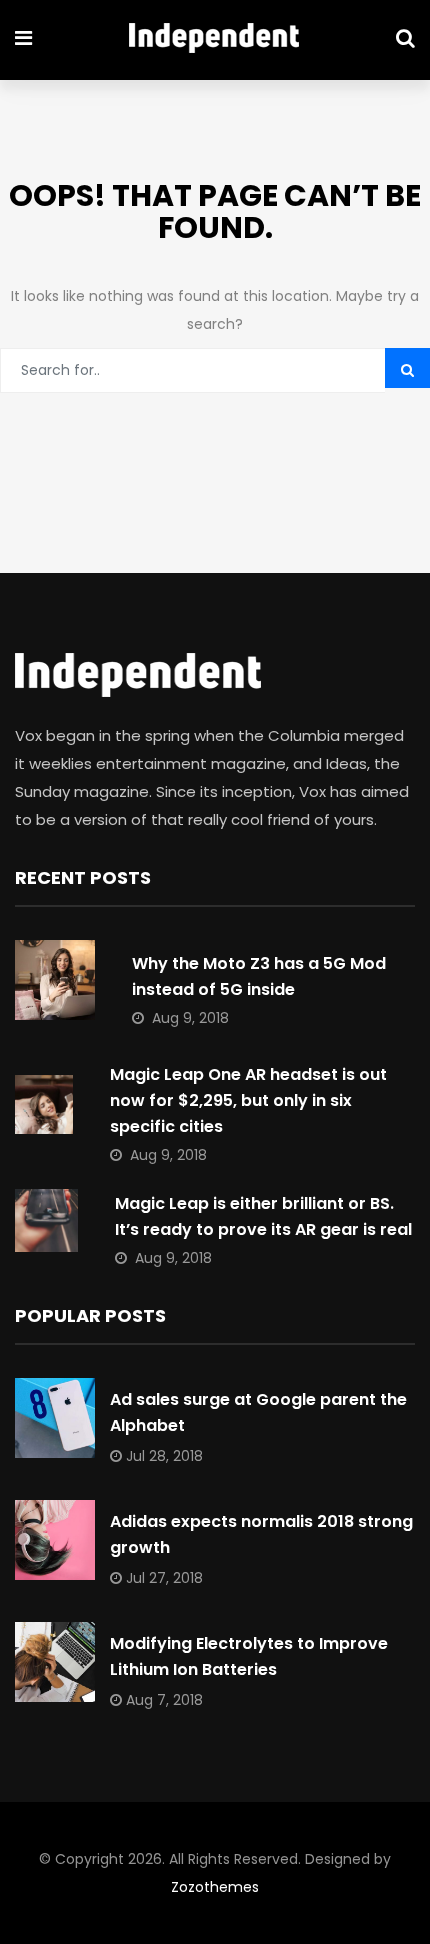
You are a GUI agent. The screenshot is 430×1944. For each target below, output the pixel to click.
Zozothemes (215, 1887)
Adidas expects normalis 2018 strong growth (261, 1534)
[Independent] (214, 40)
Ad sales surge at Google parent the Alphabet (258, 1412)
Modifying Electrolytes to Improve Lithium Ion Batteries (249, 1656)
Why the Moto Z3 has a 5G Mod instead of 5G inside (259, 976)
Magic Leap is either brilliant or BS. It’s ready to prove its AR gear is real (263, 1216)
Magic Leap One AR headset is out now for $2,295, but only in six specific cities (248, 1100)
